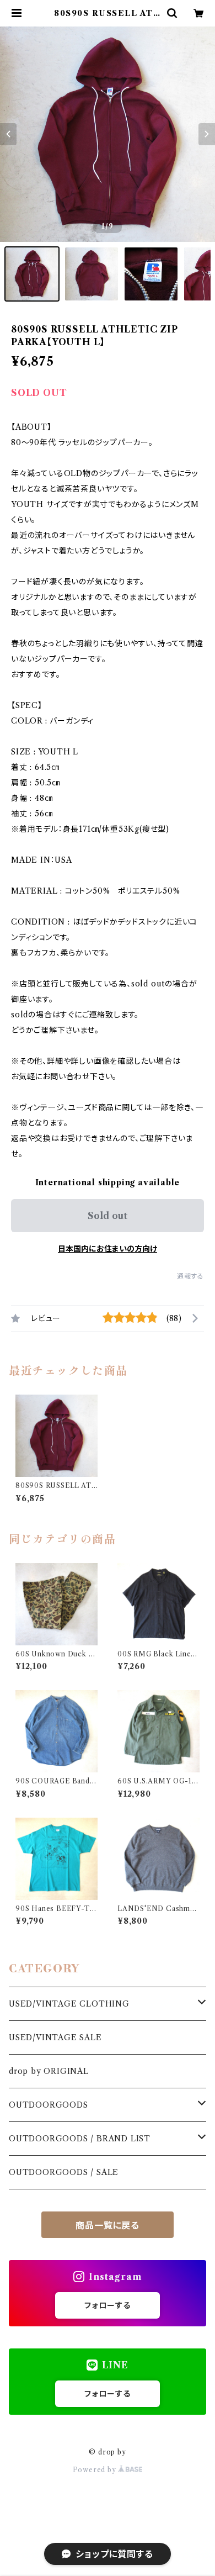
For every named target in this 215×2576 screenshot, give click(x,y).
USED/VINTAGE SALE (55, 2037)
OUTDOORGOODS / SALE (64, 2172)
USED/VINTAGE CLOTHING (69, 2004)
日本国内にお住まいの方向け (108, 1249)
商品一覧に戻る (108, 2225)
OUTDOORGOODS (49, 2105)
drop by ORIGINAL (49, 2071)
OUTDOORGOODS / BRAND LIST (80, 2139)
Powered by (96, 2470)
